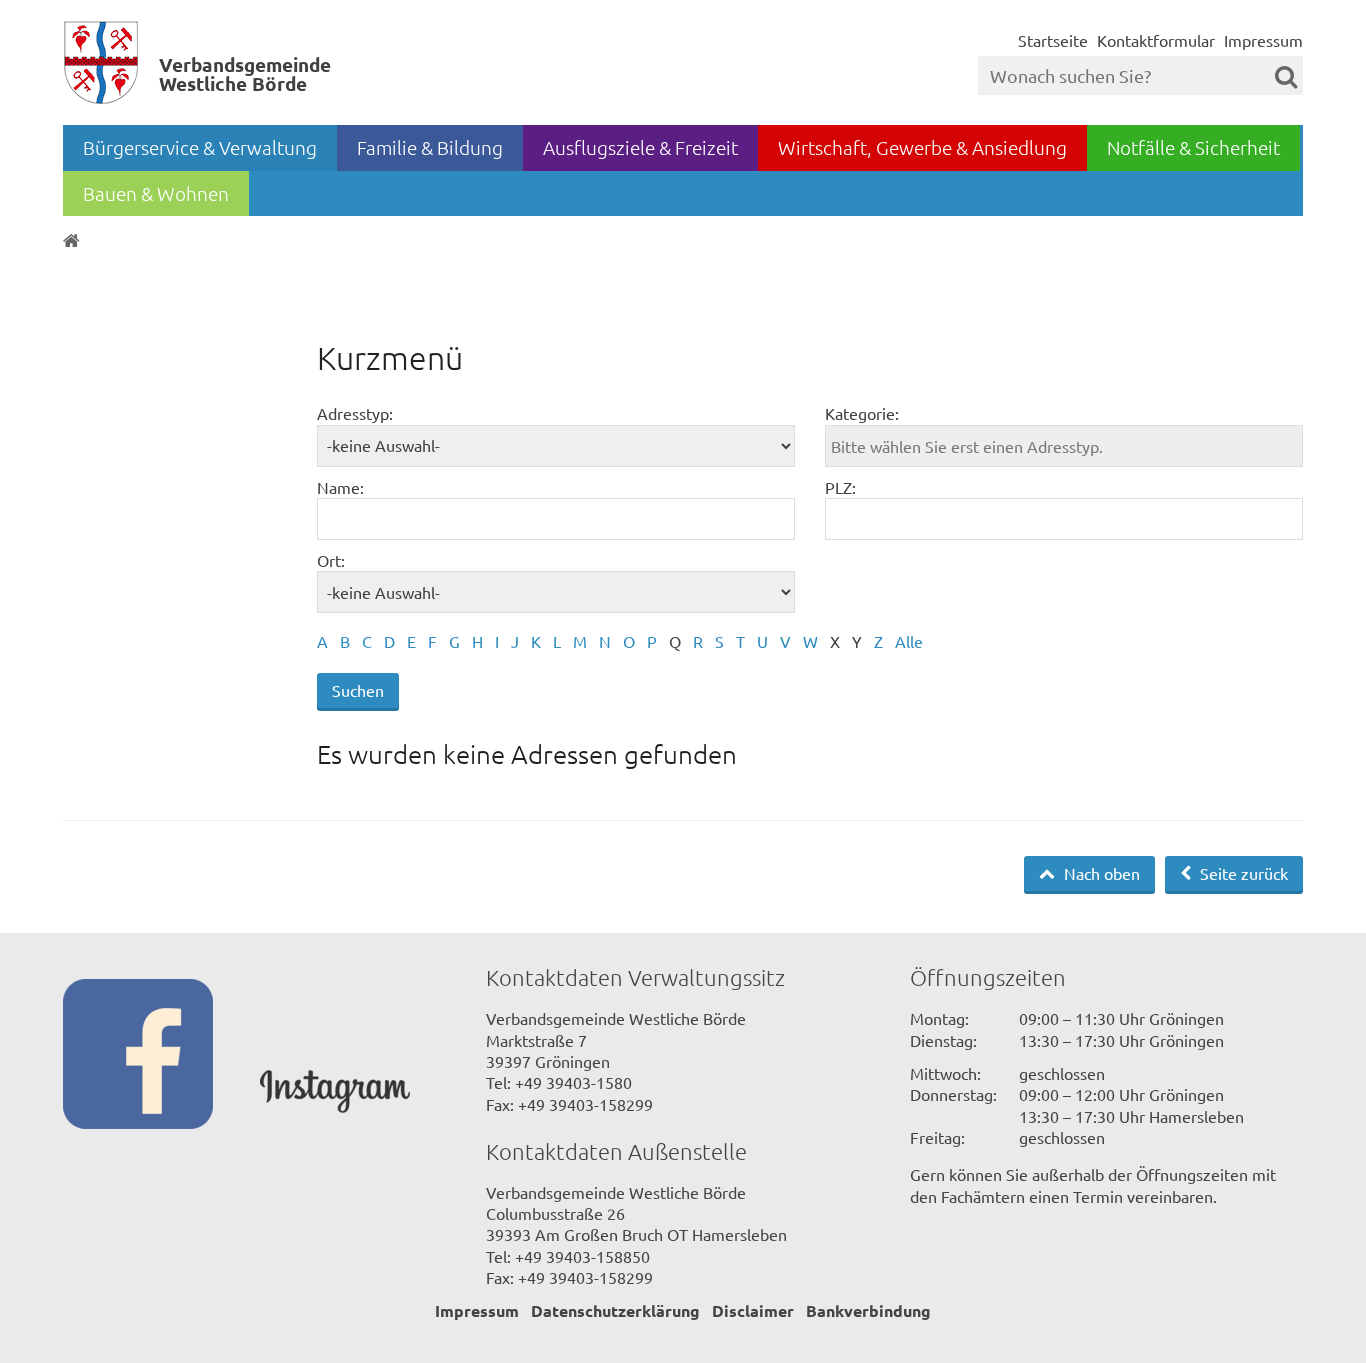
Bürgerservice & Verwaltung (200, 147)
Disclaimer (753, 1310)
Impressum (1263, 40)
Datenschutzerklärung (615, 1310)
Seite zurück (1242, 873)
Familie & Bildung (430, 147)
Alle (909, 641)
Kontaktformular (1156, 40)
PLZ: (840, 487)
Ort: (331, 560)
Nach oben (1100, 873)
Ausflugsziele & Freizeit (640, 147)
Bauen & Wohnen (156, 193)
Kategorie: (862, 413)
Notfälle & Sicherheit (1193, 147)
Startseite (1053, 40)
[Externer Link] (161, 1056)
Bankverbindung (868, 1310)
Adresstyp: (355, 413)
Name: (340, 487)
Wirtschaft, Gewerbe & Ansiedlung (922, 147)
